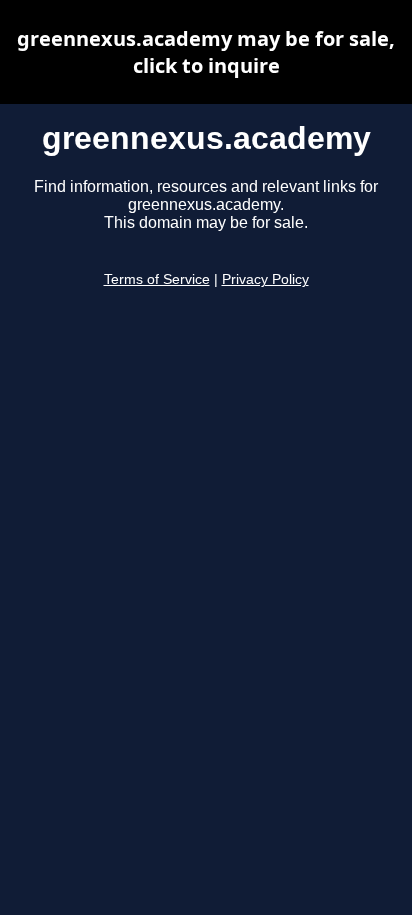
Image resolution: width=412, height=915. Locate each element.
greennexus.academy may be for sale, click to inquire (206, 52)
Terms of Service (157, 279)
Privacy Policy (265, 279)
